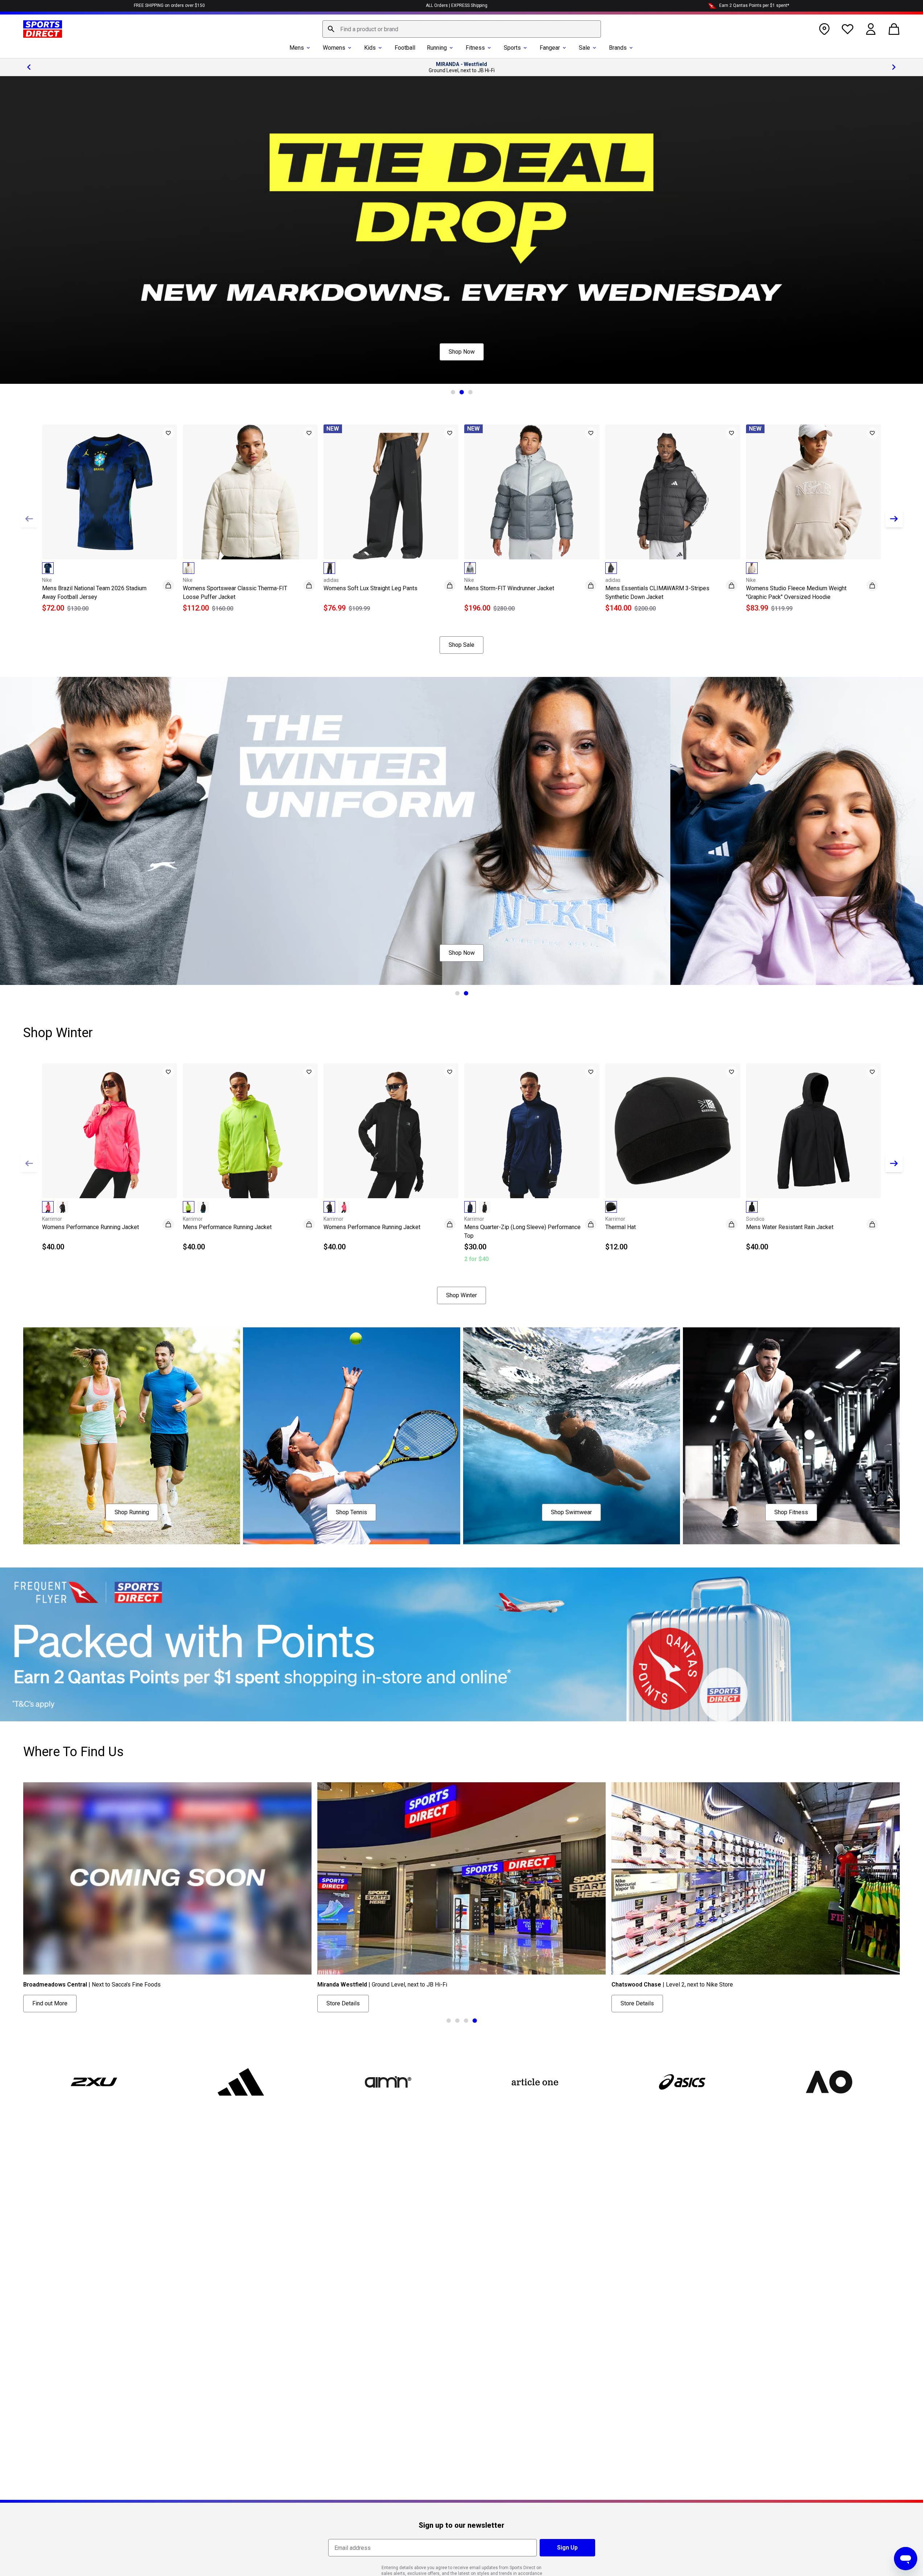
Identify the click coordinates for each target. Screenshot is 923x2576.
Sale (584, 48)
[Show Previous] (29, 519)
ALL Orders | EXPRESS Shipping (457, 5)
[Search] (331, 29)
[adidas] (241, 2082)
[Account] (871, 29)
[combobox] (462, 29)
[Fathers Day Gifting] (461, 230)
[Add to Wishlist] (168, 433)
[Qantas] (461, 1644)
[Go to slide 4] (475, 2021)
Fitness (475, 48)
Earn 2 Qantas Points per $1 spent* (754, 5)
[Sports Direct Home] (43, 29)
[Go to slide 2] (462, 392)
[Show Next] (894, 519)
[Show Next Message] (894, 67)
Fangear (550, 48)
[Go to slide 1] (453, 392)
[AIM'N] (388, 2082)
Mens (297, 48)
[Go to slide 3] (470, 392)
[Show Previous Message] (29, 67)
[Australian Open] (829, 2082)
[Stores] (824, 29)
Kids (370, 48)
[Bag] (894, 29)
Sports (512, 48)
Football (405, 48)
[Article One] (535, 2082)
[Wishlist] (848, 29)
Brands (618, 48)
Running (437, 48)
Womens (334, 48)
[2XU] (94, 2082)
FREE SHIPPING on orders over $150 (169, 5)
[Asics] (682, 2082)
